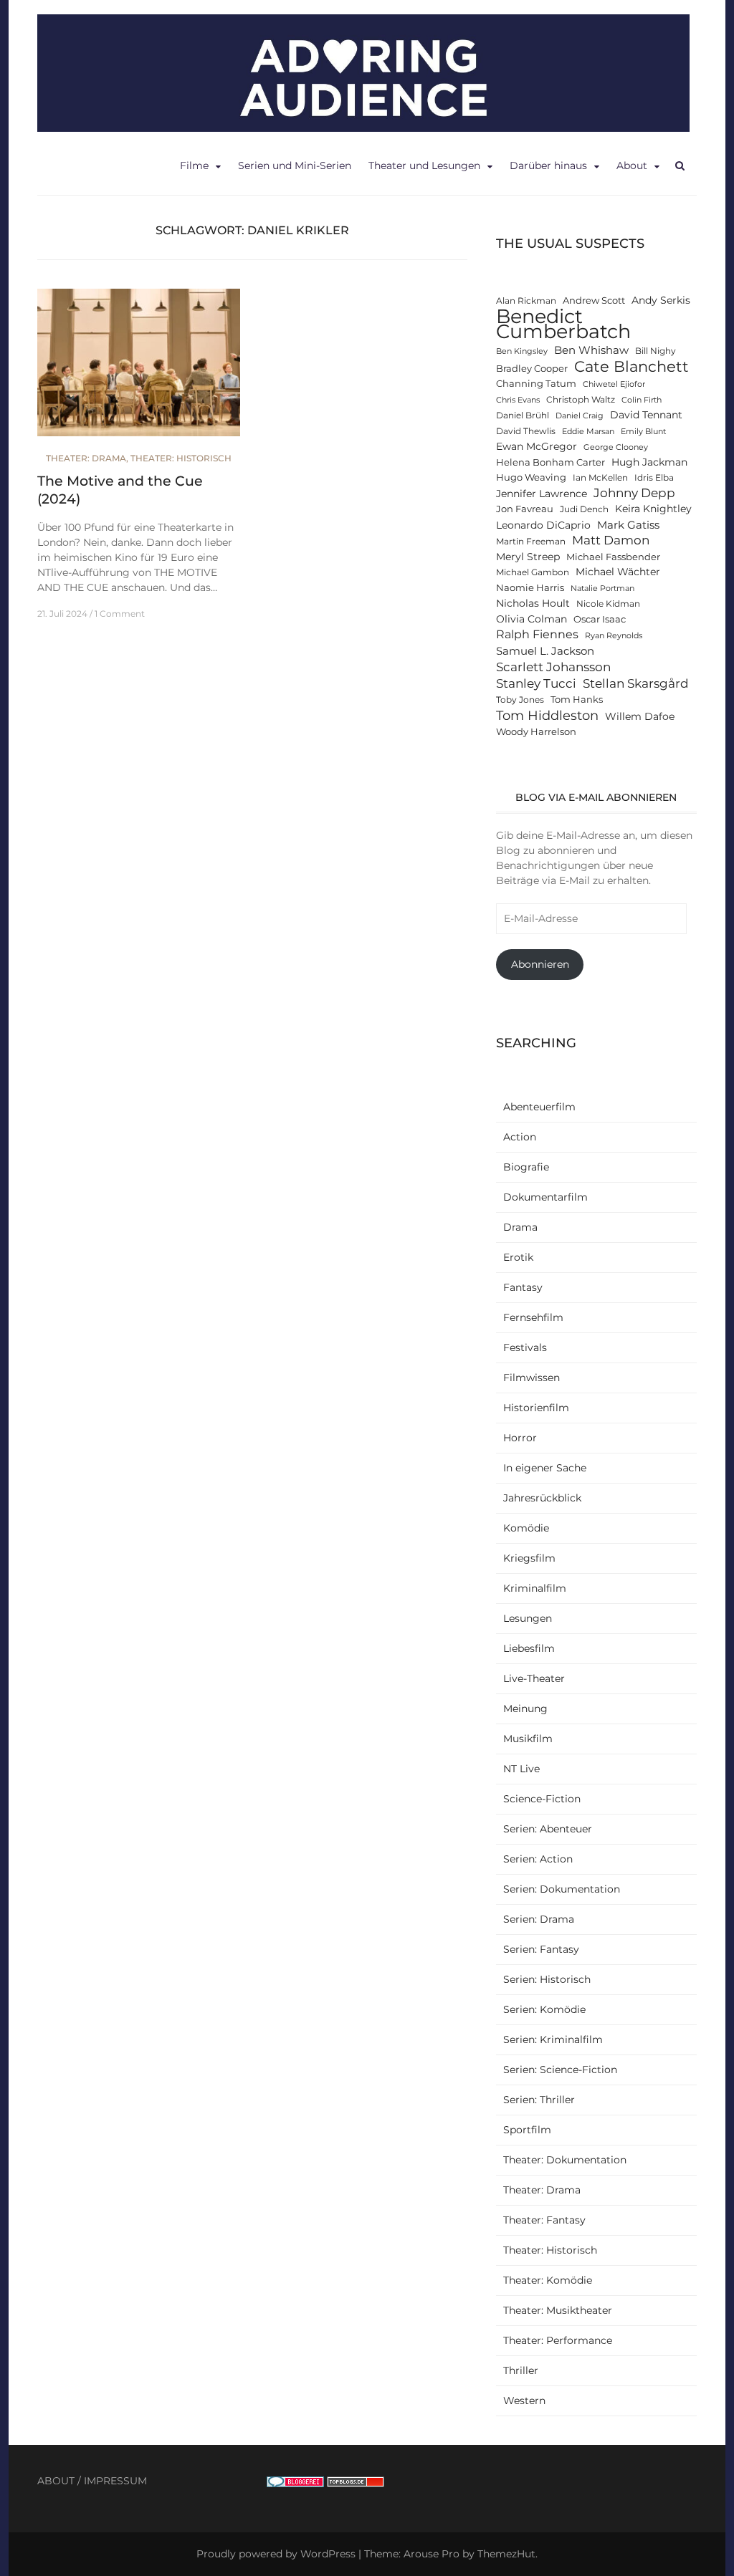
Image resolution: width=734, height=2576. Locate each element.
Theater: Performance (558, 2340)
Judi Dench (584, 509)
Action (520, 1137)
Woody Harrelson (536, 732)
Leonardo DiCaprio (543, 525)
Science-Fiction (542, 1799)
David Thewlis (526, 431)
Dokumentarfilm (545, 1197)
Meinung (525, 1708)
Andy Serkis (661, 300)
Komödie (526, 1528)
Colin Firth (642, 400)
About (632, 165)
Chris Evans (518, 400)
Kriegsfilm (529, 1558)
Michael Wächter (618, 572)
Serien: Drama (539, 1919)
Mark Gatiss (628, 525)
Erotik (518, 1257)
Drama (520, 1227)
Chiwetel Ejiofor (614, 384)
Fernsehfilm (533, 1317)
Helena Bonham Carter (550, 462)
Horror (520, 1438)
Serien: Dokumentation (562, 1889)
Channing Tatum (536, 384)
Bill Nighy (656, 351)
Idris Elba (654, 478)
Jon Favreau (525, 509)
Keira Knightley (653, 509)
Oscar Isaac (600, 619)
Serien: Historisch (547, 1979)
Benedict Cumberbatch (563, 324)
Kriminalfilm (535, 1588)
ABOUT (56, 2481)
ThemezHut (506, 2554)
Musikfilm (528, 1739)
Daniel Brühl (523, 415)
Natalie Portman (602, 588)
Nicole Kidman (608, 604)
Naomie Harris (530, 588)
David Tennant (646, 415)
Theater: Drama (86, 458)
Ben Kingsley (522, 351)
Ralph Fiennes (537, 634)
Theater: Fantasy (544, 2220)
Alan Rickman (526, 301)
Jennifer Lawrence (542, 494)
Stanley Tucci (536, 683)
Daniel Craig (580, 416)
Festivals (525, 1347)
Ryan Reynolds (614, 636)
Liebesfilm (529, 1648)
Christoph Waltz (581, 400)
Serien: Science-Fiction (560, 2070)
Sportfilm (527, 2130)
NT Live (521, 1769)
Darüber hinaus (548, 165)
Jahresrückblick (542, 1498)
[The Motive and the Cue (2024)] (139, 369)
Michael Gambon (533, 572)
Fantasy (523, 1287)
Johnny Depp (634, 493)
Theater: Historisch (181, 458)
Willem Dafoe (640, 716)
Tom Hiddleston (547, 715)
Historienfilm (536, 1408)
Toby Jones (520, 700)
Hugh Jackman (649, 462)
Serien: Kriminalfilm (553, 2039)
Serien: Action (538, 1859)
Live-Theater (534, 1678)
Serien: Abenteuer (548, 1829)
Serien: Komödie (544, 2009)
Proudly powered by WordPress (276, 2554)
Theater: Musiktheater (558, 2310)
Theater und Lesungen (424, 165)
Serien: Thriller (539, 2100)
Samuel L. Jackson (545, 651)
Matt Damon (611, 540)
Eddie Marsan (588, 432)
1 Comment (120, 614)
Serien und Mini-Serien (295, 165)
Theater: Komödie (548, 2280)
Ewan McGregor (537, 446)
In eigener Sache (545, 1468)
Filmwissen (532, 1378)
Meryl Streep (528, 557)
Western (524, 2400)
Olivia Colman (532, 619)
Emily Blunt (643, 432)
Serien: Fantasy (541, 1949)
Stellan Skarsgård (636, 683)
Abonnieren (540, 964)
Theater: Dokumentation (565, 2160)
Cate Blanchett (631, 366)
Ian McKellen (600, 478)
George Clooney (616, 447)
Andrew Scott (594, 301)
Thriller (521, 2370)
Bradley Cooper (532, 369)
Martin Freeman (531, 542)
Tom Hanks (577, 700)
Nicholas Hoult (533, 603)
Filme (194, 165)
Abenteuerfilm (539, 1107)
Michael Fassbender (613, 557)
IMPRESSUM (115, 2481)
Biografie (526, 1167)
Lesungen (528, 1618)
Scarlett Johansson (553, 667)
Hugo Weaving (531, 477)
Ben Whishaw (591, 350)
